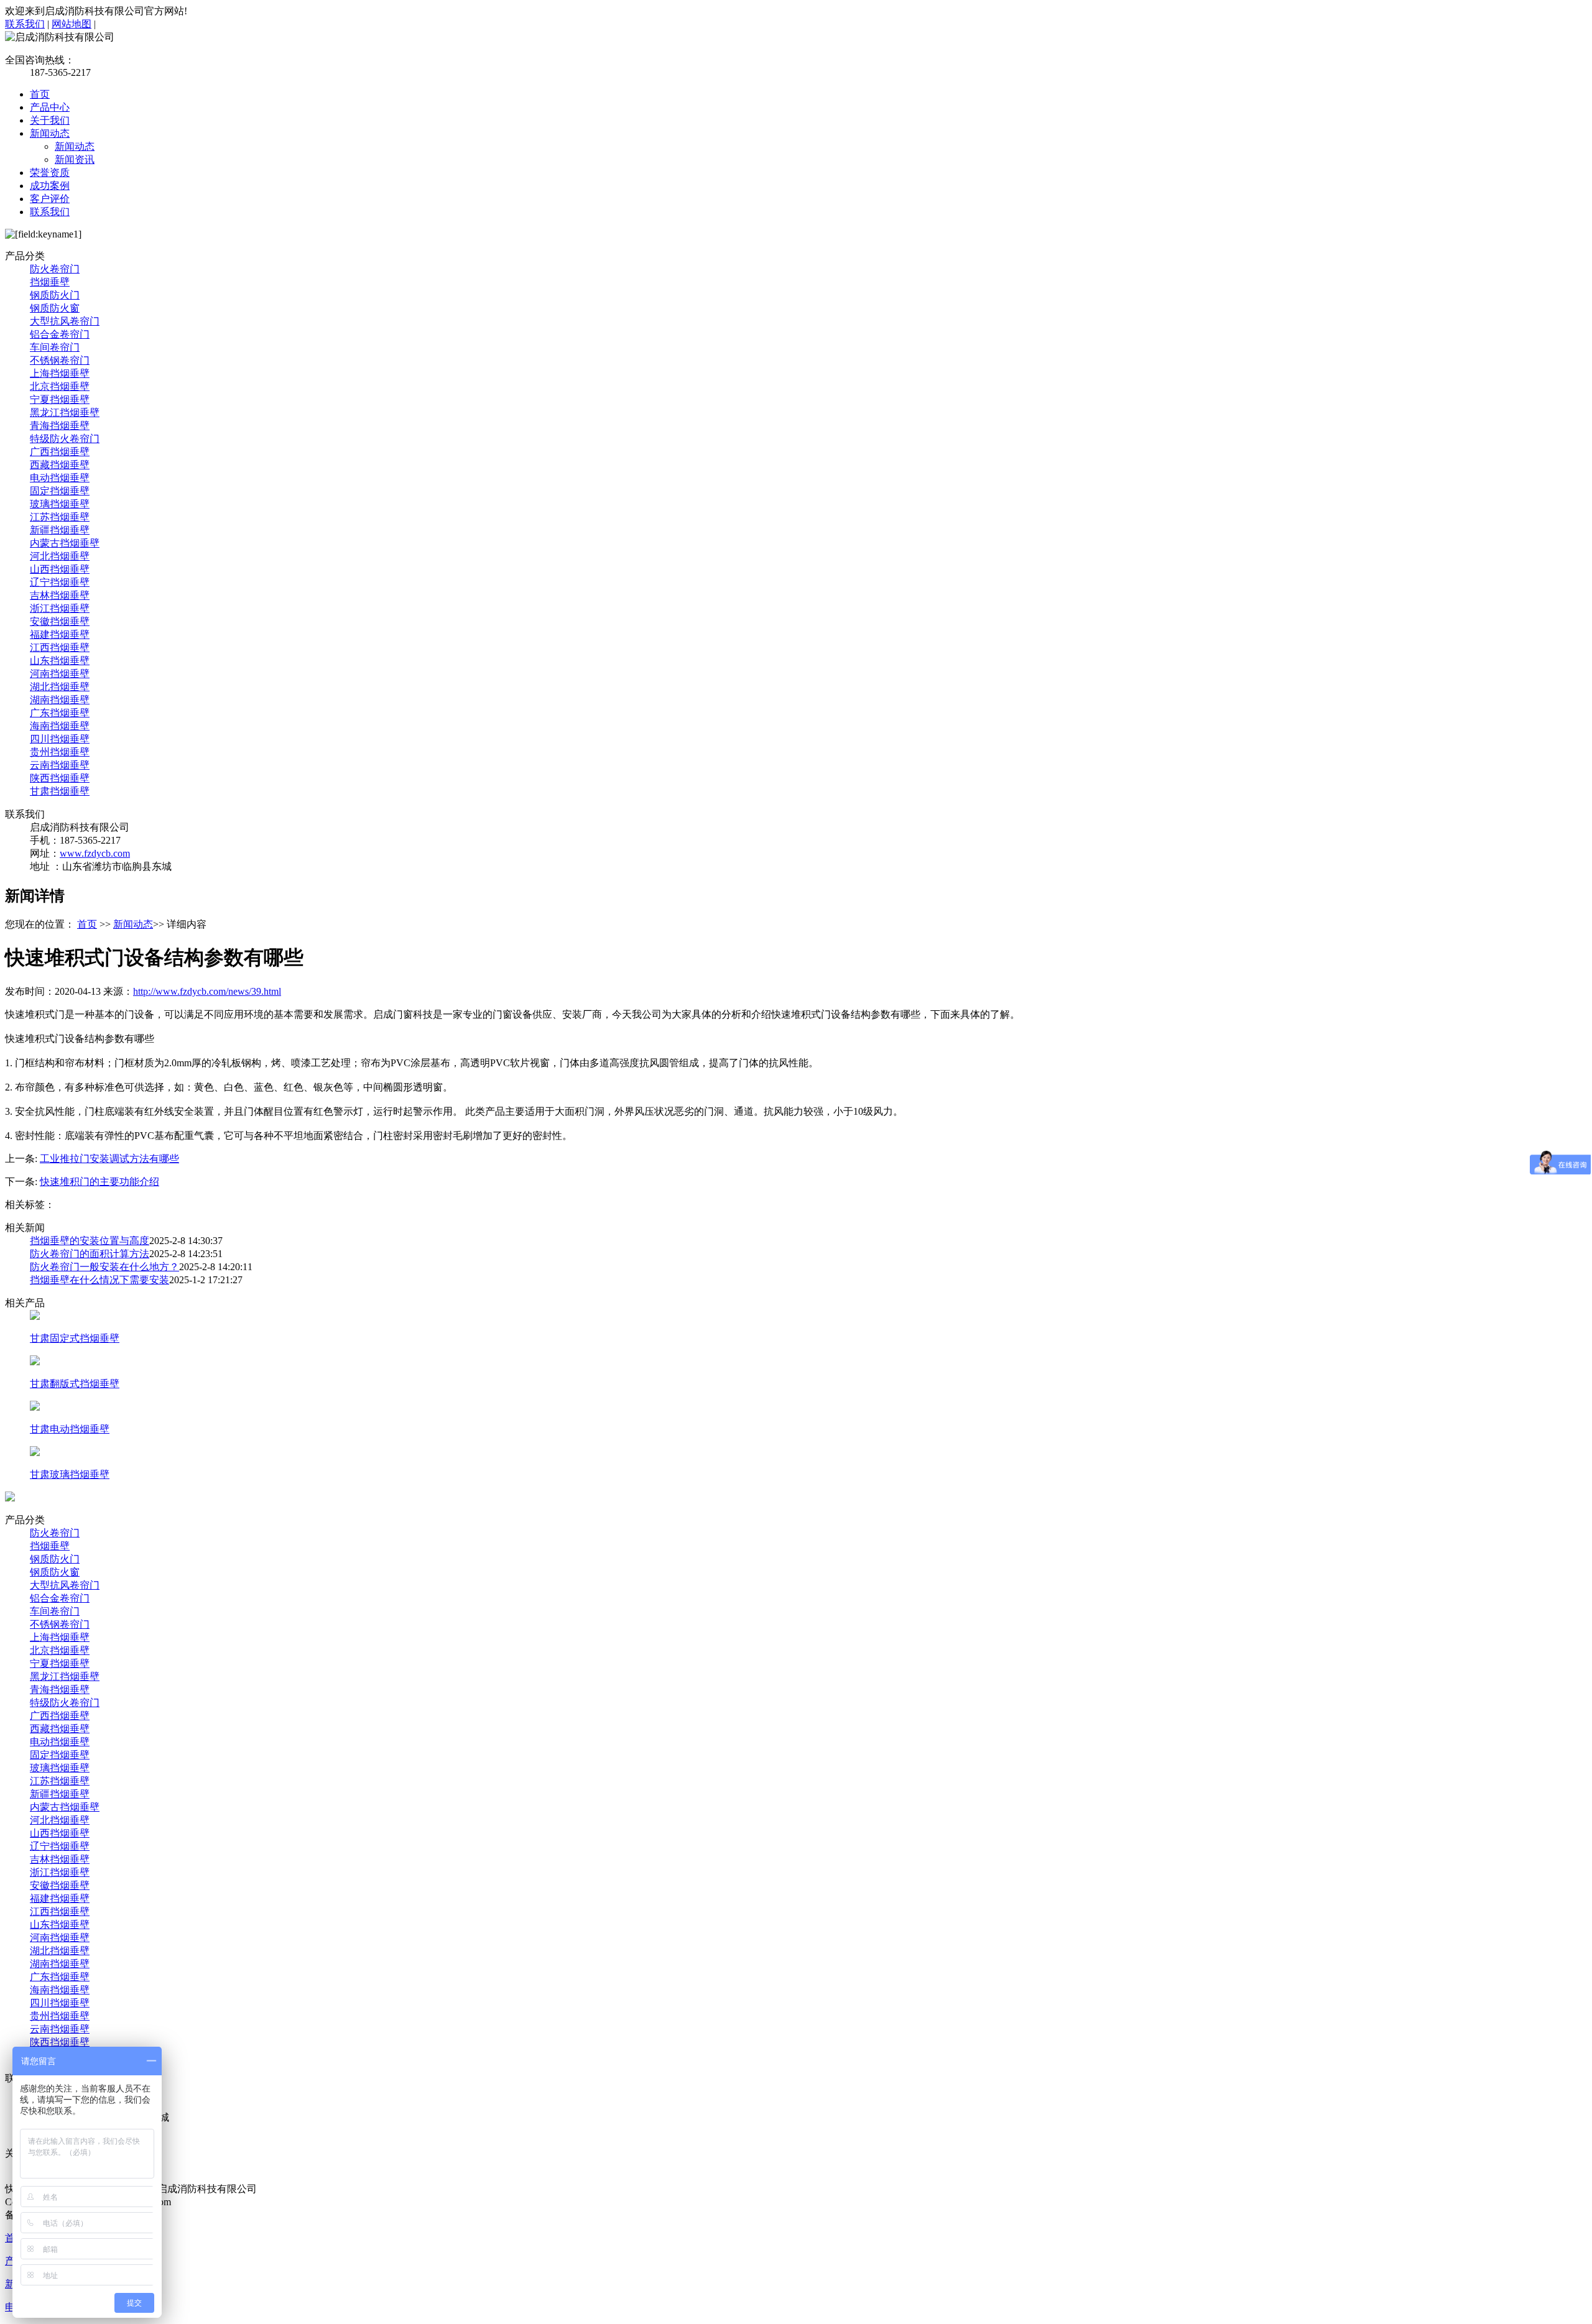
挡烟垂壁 (50, 282)
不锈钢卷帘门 (60, 360)
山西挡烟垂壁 (60, 569)
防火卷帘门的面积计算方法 (90, 1254)
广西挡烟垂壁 (60, 452)
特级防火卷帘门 (65, 439)
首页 (40, 94)
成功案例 (50, 186)
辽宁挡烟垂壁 (60, 582)
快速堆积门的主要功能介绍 (99, 1182)
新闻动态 (50, 133)
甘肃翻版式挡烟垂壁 (75, 1384)
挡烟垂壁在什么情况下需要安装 (99, 1280)
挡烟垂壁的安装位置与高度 (90, 1241)
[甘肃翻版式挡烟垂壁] (35, 1362)
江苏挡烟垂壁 (60, 517)
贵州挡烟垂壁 (60, 752)
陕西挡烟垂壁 (60, 778)
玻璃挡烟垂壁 (60, 504)
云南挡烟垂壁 (60, 765)
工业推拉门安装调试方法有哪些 (109, 1159)
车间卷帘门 (55, 347)
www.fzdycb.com (95, 853)
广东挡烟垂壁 (60, 713)
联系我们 (25, 24)
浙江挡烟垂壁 (60, 608)
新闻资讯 (75, 159)
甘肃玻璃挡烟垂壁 (70, 1474)
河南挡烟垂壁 (60, 674)
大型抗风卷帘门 (65, 321)
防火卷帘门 (55, 269)
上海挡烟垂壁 (60, 373)
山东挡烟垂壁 (60, 661)
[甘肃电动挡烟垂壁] (35, 1407)
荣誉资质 (50, 173)
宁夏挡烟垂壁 (60, 399)
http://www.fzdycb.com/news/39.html (207, 991)
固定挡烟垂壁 (60, 491)
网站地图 (72, 24)
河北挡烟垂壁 (60, 556)
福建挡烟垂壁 (60, 634)
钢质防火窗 (55, 308)
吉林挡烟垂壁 (60, 595)
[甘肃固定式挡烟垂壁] (35, 1316)
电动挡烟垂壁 (60, 478)
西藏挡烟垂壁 (60, 465)
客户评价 (50, 199)
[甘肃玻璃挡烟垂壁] (35, 1453)
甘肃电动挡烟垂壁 (70, 1429)
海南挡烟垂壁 (60, 726)
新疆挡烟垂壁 (60, 530)
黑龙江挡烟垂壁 (65, 413)
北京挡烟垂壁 (60, 386)
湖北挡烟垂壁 (60, 687)
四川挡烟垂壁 (60, 739)
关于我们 (50, 120)
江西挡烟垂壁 (60, 648)
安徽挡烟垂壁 (60, 621)
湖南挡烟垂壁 (60, 700)
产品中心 (50, 107)
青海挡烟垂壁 (60, 426)
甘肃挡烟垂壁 (60, 791)
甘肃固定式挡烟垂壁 (75, 1338)
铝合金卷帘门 (60, 334)
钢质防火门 (55, 295)
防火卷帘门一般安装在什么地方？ (104, 1267)
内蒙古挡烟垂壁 (65, 543)
